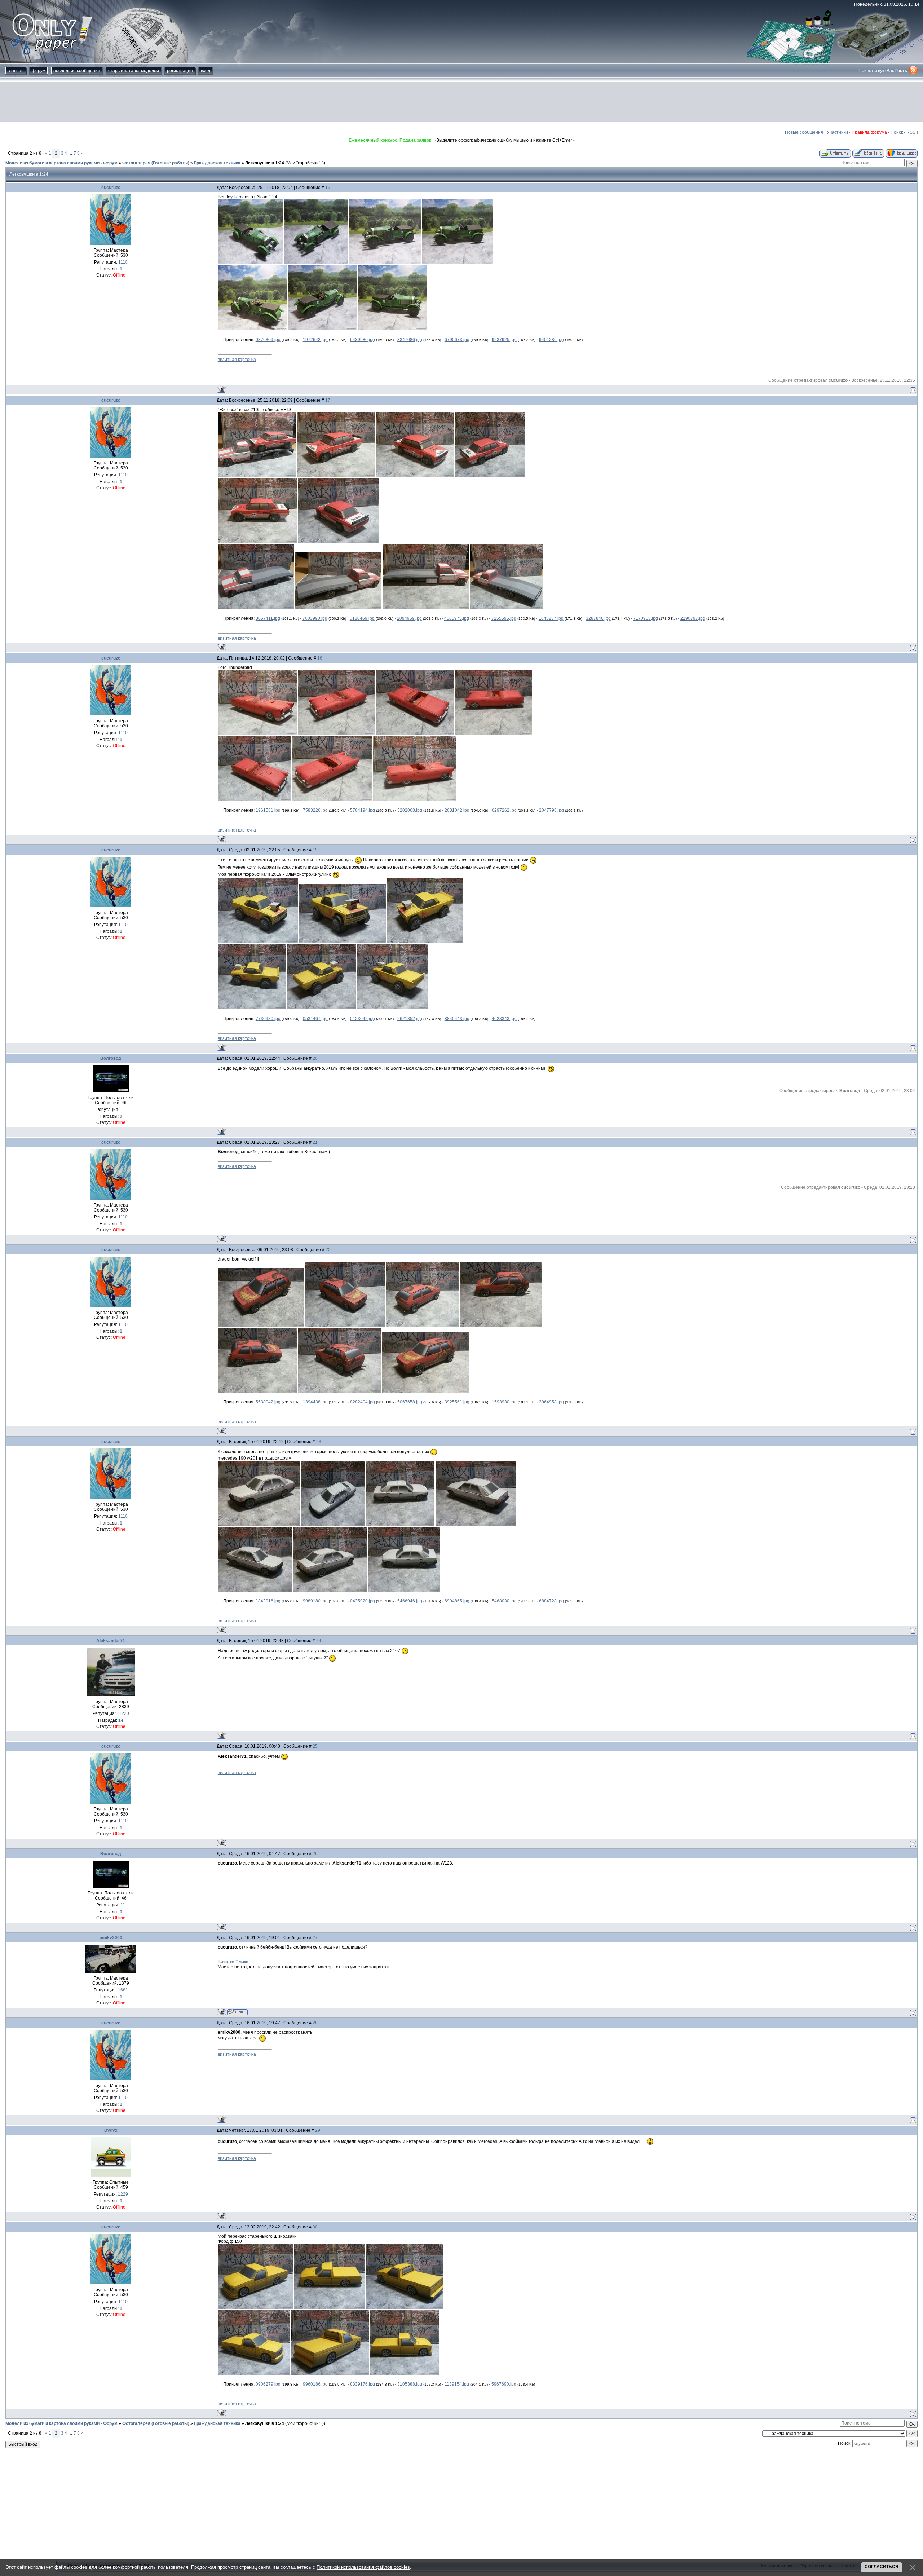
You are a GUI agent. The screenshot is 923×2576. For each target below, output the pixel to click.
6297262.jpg (504, 810)
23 (319, 1442)
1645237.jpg (551, 618)
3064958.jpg (551, 1402)
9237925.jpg (504, 340)
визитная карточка (237, 360)
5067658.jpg (410, 1402)
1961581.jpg (268, 810)
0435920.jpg (363, 1601)
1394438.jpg (315, 1402)
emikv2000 (111, 1938)
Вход (206, 71)
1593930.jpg (504, 1402)
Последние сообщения (77, 71)
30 (315, 2227)
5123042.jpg (363, 1019)
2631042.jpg (457, 810)
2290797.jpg (693, 618)
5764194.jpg (363, 810)
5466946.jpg (410, 1601)
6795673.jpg (457, 340)
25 (315, 1746)
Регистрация (180, 71)
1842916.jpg (268, 1601)
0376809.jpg (268, 340)
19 (315, 850)
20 (315, 1058)
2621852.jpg (410, 1019)
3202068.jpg (410, 810)
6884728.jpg (551, 1601)
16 (328, 188)
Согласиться (882, 2567)
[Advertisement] (461, 102)
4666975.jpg (457, 618)
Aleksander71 (111, 1641)
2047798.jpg (551, 810)
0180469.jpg (362, 618)
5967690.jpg (504, 2384)
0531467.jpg (315, 1019)
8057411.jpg (268, 618)
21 (315, 1142)
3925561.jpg (457, 1402)
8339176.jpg (363, 2384)
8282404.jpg (363, 1402)
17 (328, 400)
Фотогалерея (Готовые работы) (156, 163)
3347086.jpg (410, 340)
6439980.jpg (363, 340)
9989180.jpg (315, 1601)
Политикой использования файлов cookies (363, 2567)
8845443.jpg (457, 1019)
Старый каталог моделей (134, 71)
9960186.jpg (315, 2384)
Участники (837, 132)
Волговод (111, 1058)
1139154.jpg (457, 2384)
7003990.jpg (315, 618)
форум (39, 71)
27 (315, 1938)
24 (319, 1641)
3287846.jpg (598, 618)
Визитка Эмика (233, 1962)
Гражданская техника (217, 163)
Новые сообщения (804, 132)
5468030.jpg (504, 1601)
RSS (911, 132)
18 (320, 658)
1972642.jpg (315, 340)
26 (315, 1854)
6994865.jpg (457, 1601)
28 (315, 2023)
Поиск (897, 132)
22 (328, 1250)
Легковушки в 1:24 (265, 163)
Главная (16, 71)
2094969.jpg (409, 618)
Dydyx (111, 2130)
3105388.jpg (410, 2384)
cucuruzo (111, 188)
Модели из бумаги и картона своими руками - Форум (61, 163)
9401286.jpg (551, 340)
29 (318, 2130)
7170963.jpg (646, 618)
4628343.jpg (504, 1019)
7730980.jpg (268, 1019)
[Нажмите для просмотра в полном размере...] (250, 263)
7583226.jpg (315, 810)
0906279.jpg (268, 2384)
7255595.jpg (504, 618)
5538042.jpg (268, 1402)
